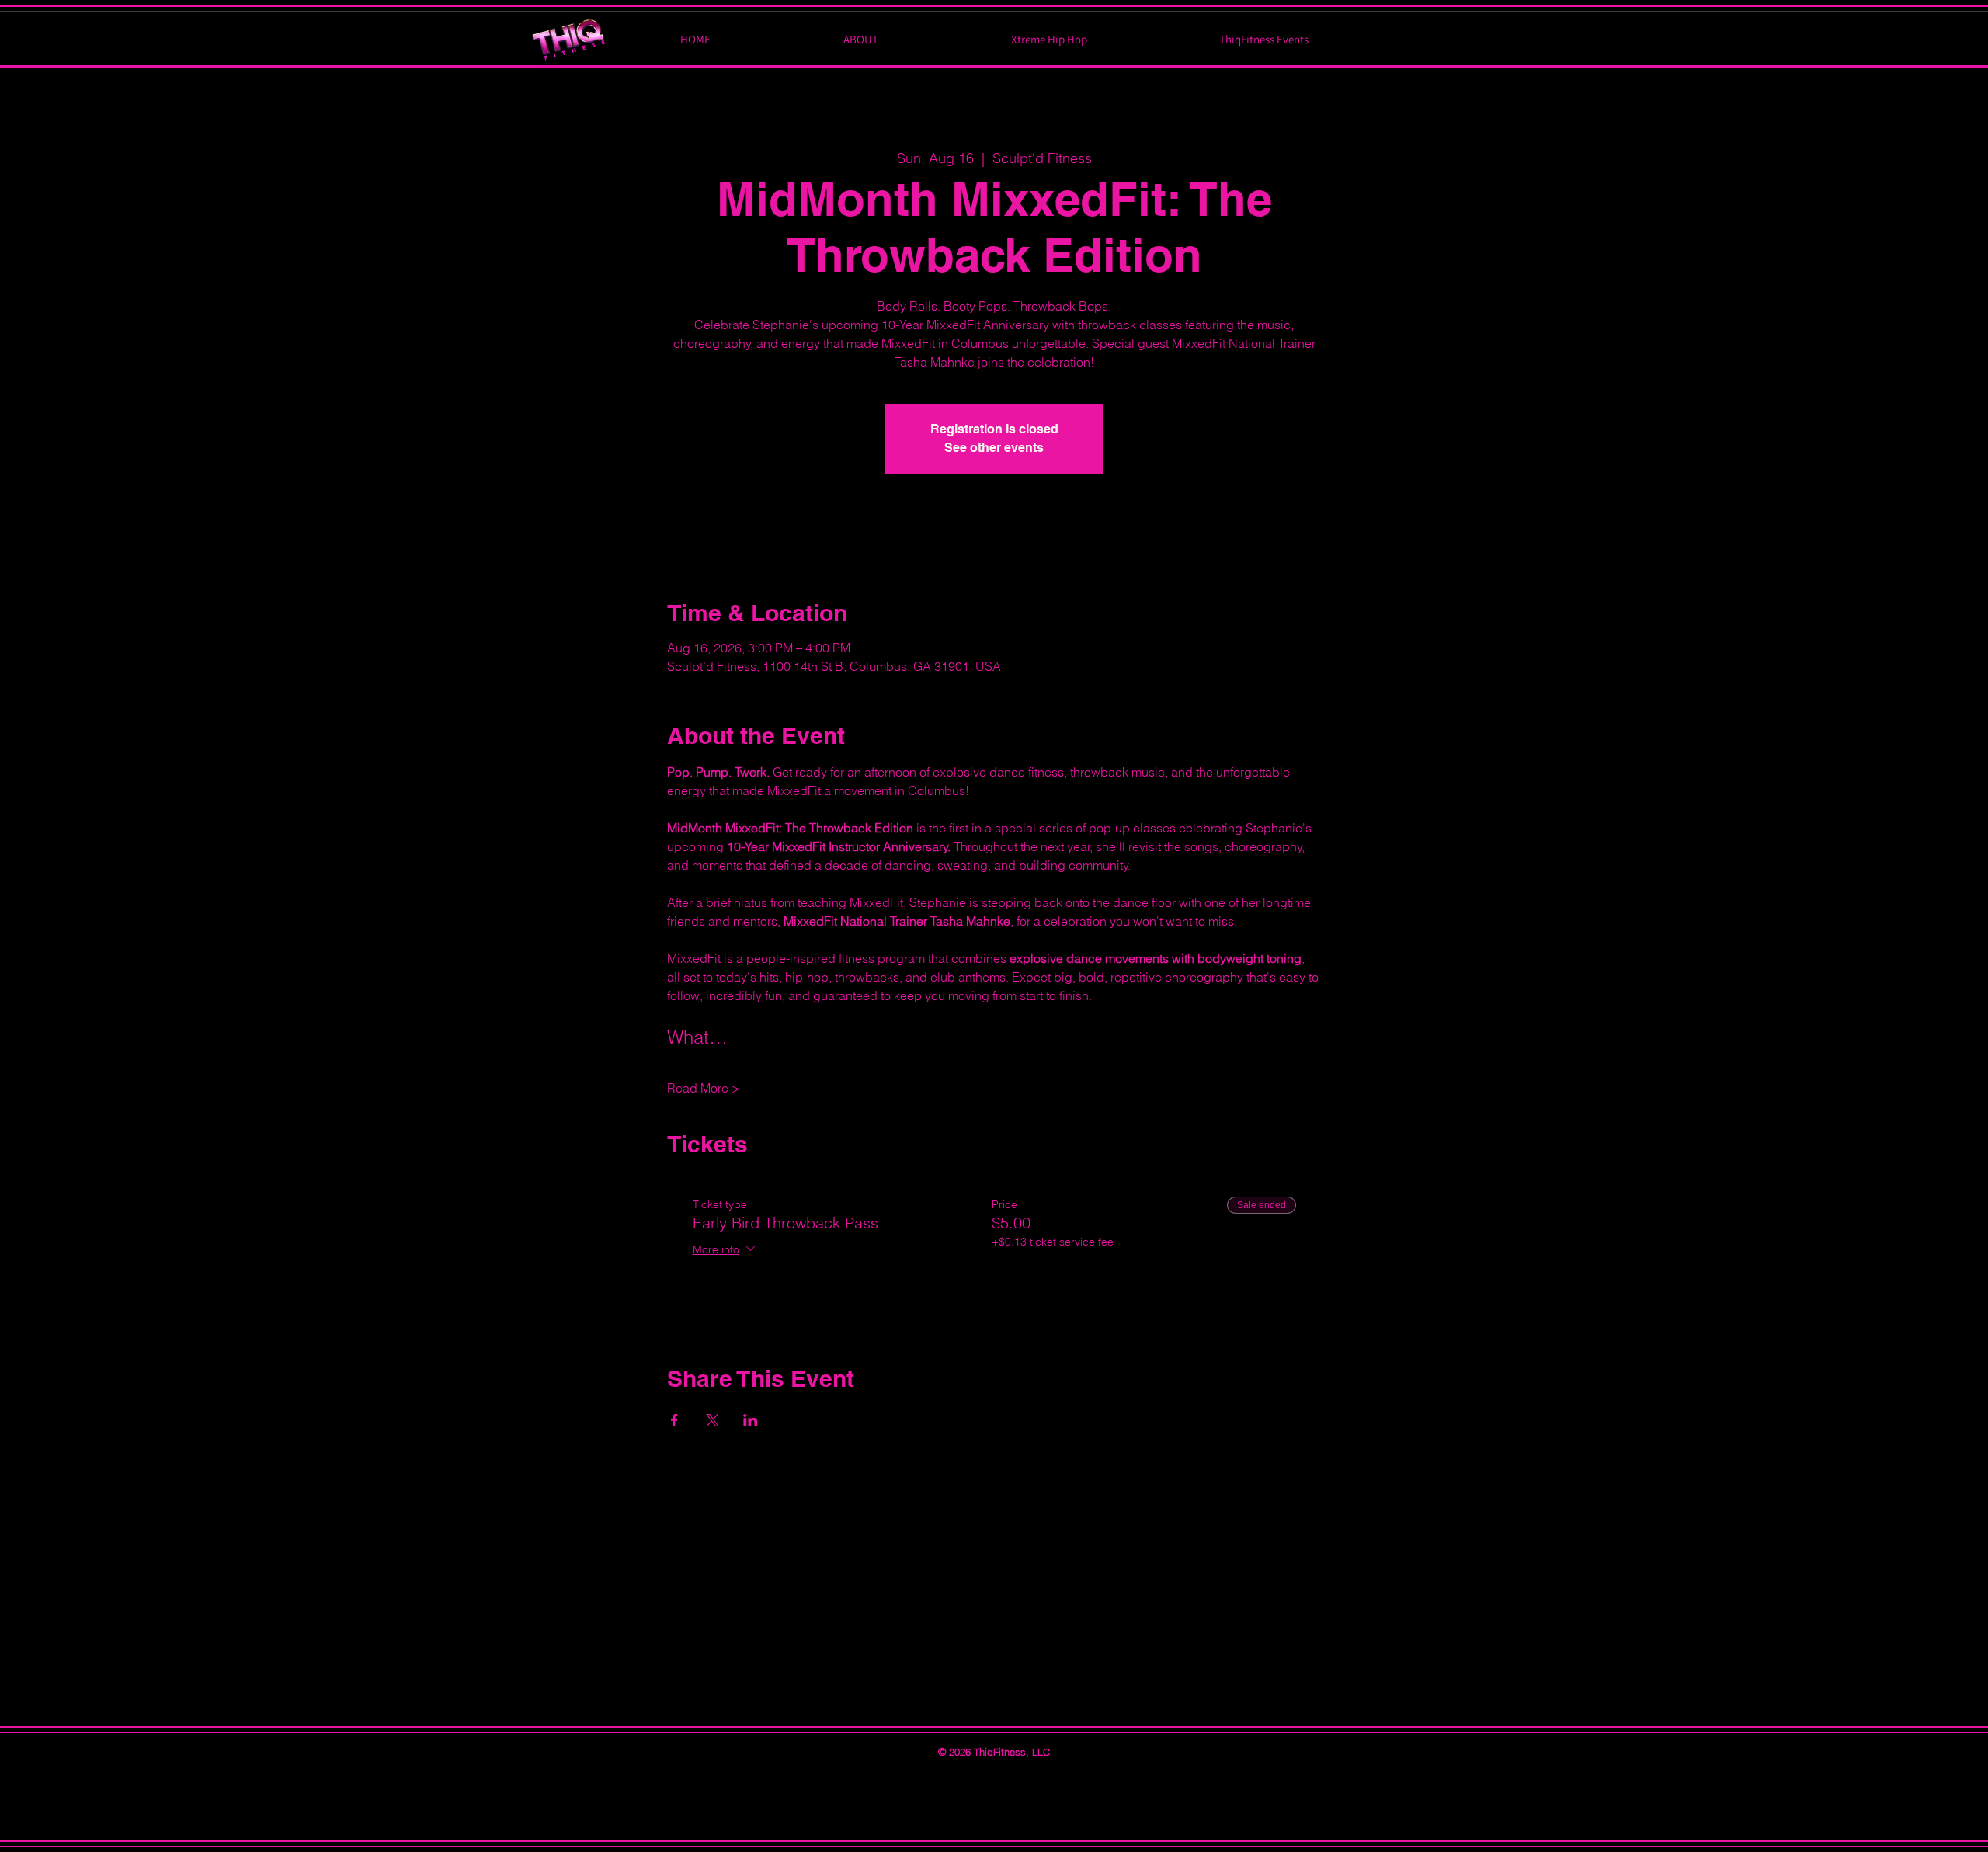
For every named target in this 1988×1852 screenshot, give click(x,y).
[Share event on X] (712, 1420)
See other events (994, 448)
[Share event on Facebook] (674, 1420)
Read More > (704, 1088)
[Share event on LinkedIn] (751, 1420)
